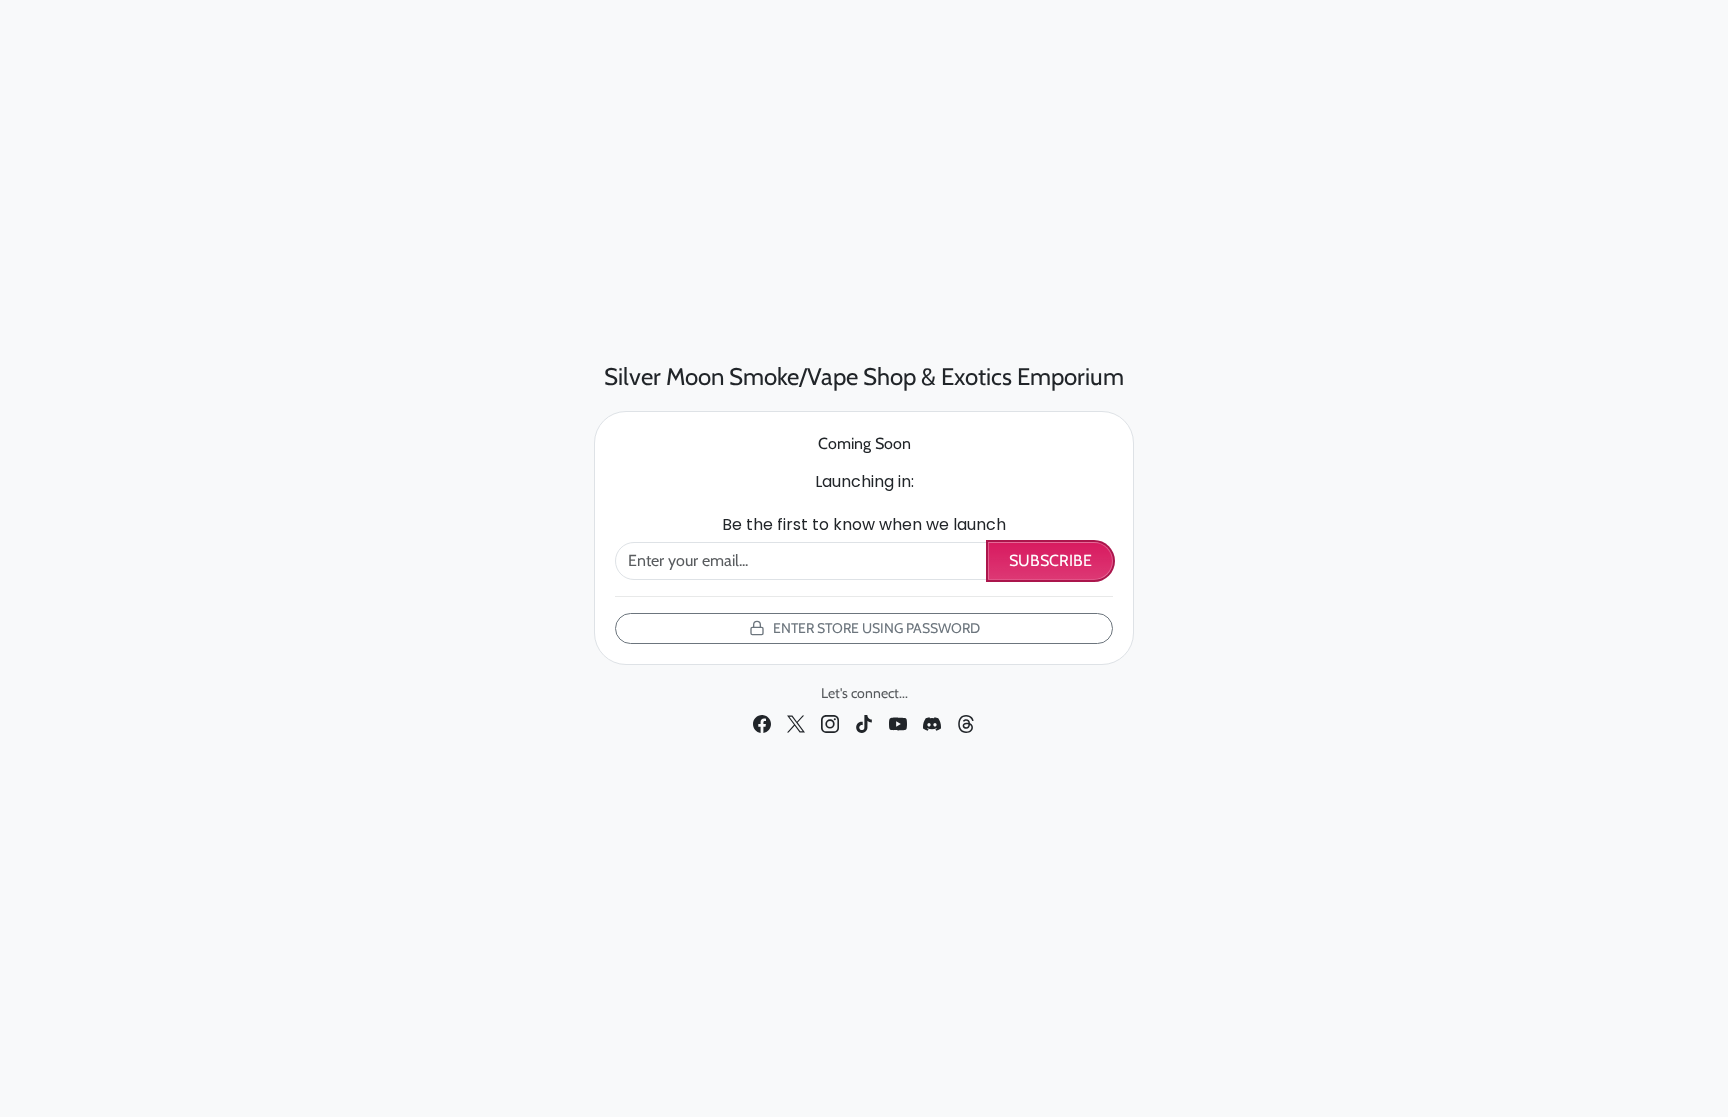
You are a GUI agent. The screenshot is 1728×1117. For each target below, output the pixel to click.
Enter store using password (876, 628)
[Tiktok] (864, 722)
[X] (796, 722)
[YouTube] (898, 722)
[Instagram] (830, 722)
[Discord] (932, 722)
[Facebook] (762, 722)
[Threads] (966, 722)
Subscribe (1050, 560)
